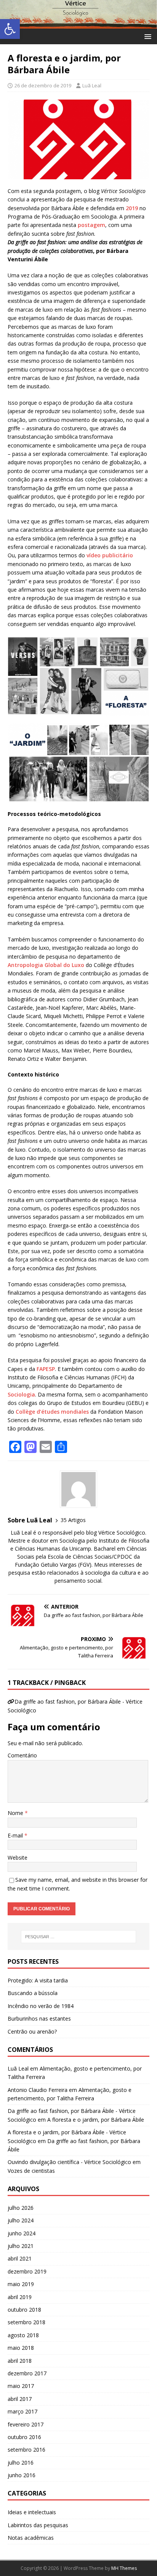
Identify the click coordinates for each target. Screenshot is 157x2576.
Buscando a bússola (33, 1993)
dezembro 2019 (27, 2271)
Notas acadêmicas (31, 2538)
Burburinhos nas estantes (39, 2018)
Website (18, 1858)
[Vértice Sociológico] (78, 24)
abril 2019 (20, 2297)
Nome (16, 1813)
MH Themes (124, 2568)
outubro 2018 (24, 2310)
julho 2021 (21, 2246)
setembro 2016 (26, 2450)
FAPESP (46, 1369)
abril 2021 (20, 2258)
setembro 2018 (26, 2322)
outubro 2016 (24, 2437)
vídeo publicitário (109, 555)
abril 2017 (20, 2399)
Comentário (22, 1755)
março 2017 (22, 2411)
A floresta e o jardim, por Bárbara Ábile (96, 2120)
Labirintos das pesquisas (38, 2525)
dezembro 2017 (27, 2373)
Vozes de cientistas (31, 2171)
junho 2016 (22, 2475)
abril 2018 (20, 2361)
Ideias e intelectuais (32, 2512)
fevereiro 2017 (26, 2424)
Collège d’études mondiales (52, 1412)
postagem (91, 225)
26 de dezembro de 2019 (43, 85)
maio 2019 (21, 2284)
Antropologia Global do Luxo (46, 965)
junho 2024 (22, 2233)
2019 (132, 208)
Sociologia (21, 1394)
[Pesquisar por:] (79, 1937)
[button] (10, 29)
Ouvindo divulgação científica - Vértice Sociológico (69, 2162)
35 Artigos (73, 1520)
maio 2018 (21, 2348)
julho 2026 (21, 2208)
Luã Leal (92, 85)
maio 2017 (21, 2386)
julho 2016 (21, 2463)
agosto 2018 (23, 2335)
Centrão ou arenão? (32, 2031)
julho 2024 (21, 2220)
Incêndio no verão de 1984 (41, 2006)
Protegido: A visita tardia (38, 1980)
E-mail (16, 1835)
